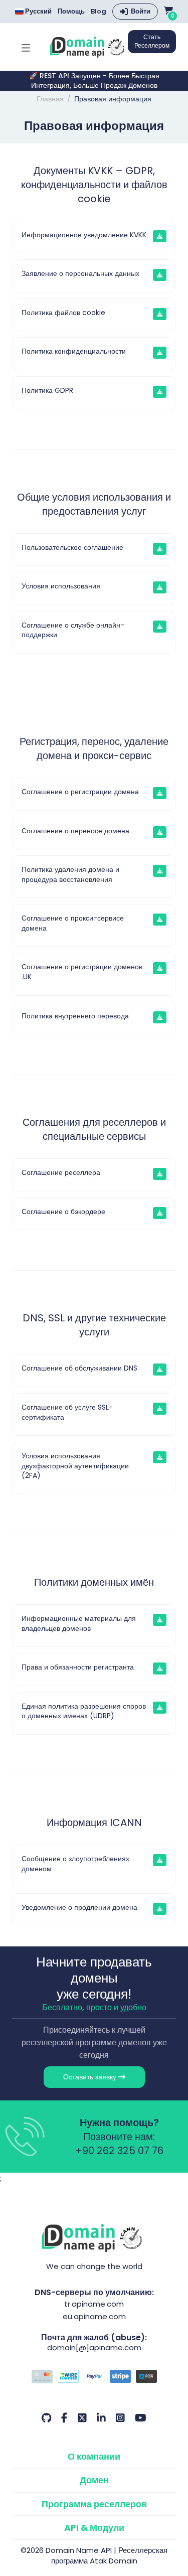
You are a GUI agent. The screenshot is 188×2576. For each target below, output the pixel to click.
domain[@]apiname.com (94, 2347)
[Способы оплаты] (94, 2378)
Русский (38, 11)
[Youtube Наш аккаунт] (141, 2418)
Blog (99, 12)
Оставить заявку (91, 2077)
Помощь (71, 12)
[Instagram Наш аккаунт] (120, 2418)
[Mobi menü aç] (26, 47)
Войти (141, 11)
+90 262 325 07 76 (119, 2151)
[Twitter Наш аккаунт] (82, 2418)
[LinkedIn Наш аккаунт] (101, 2418)
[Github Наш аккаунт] (46, 2418)
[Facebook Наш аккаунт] (64, 2418)
